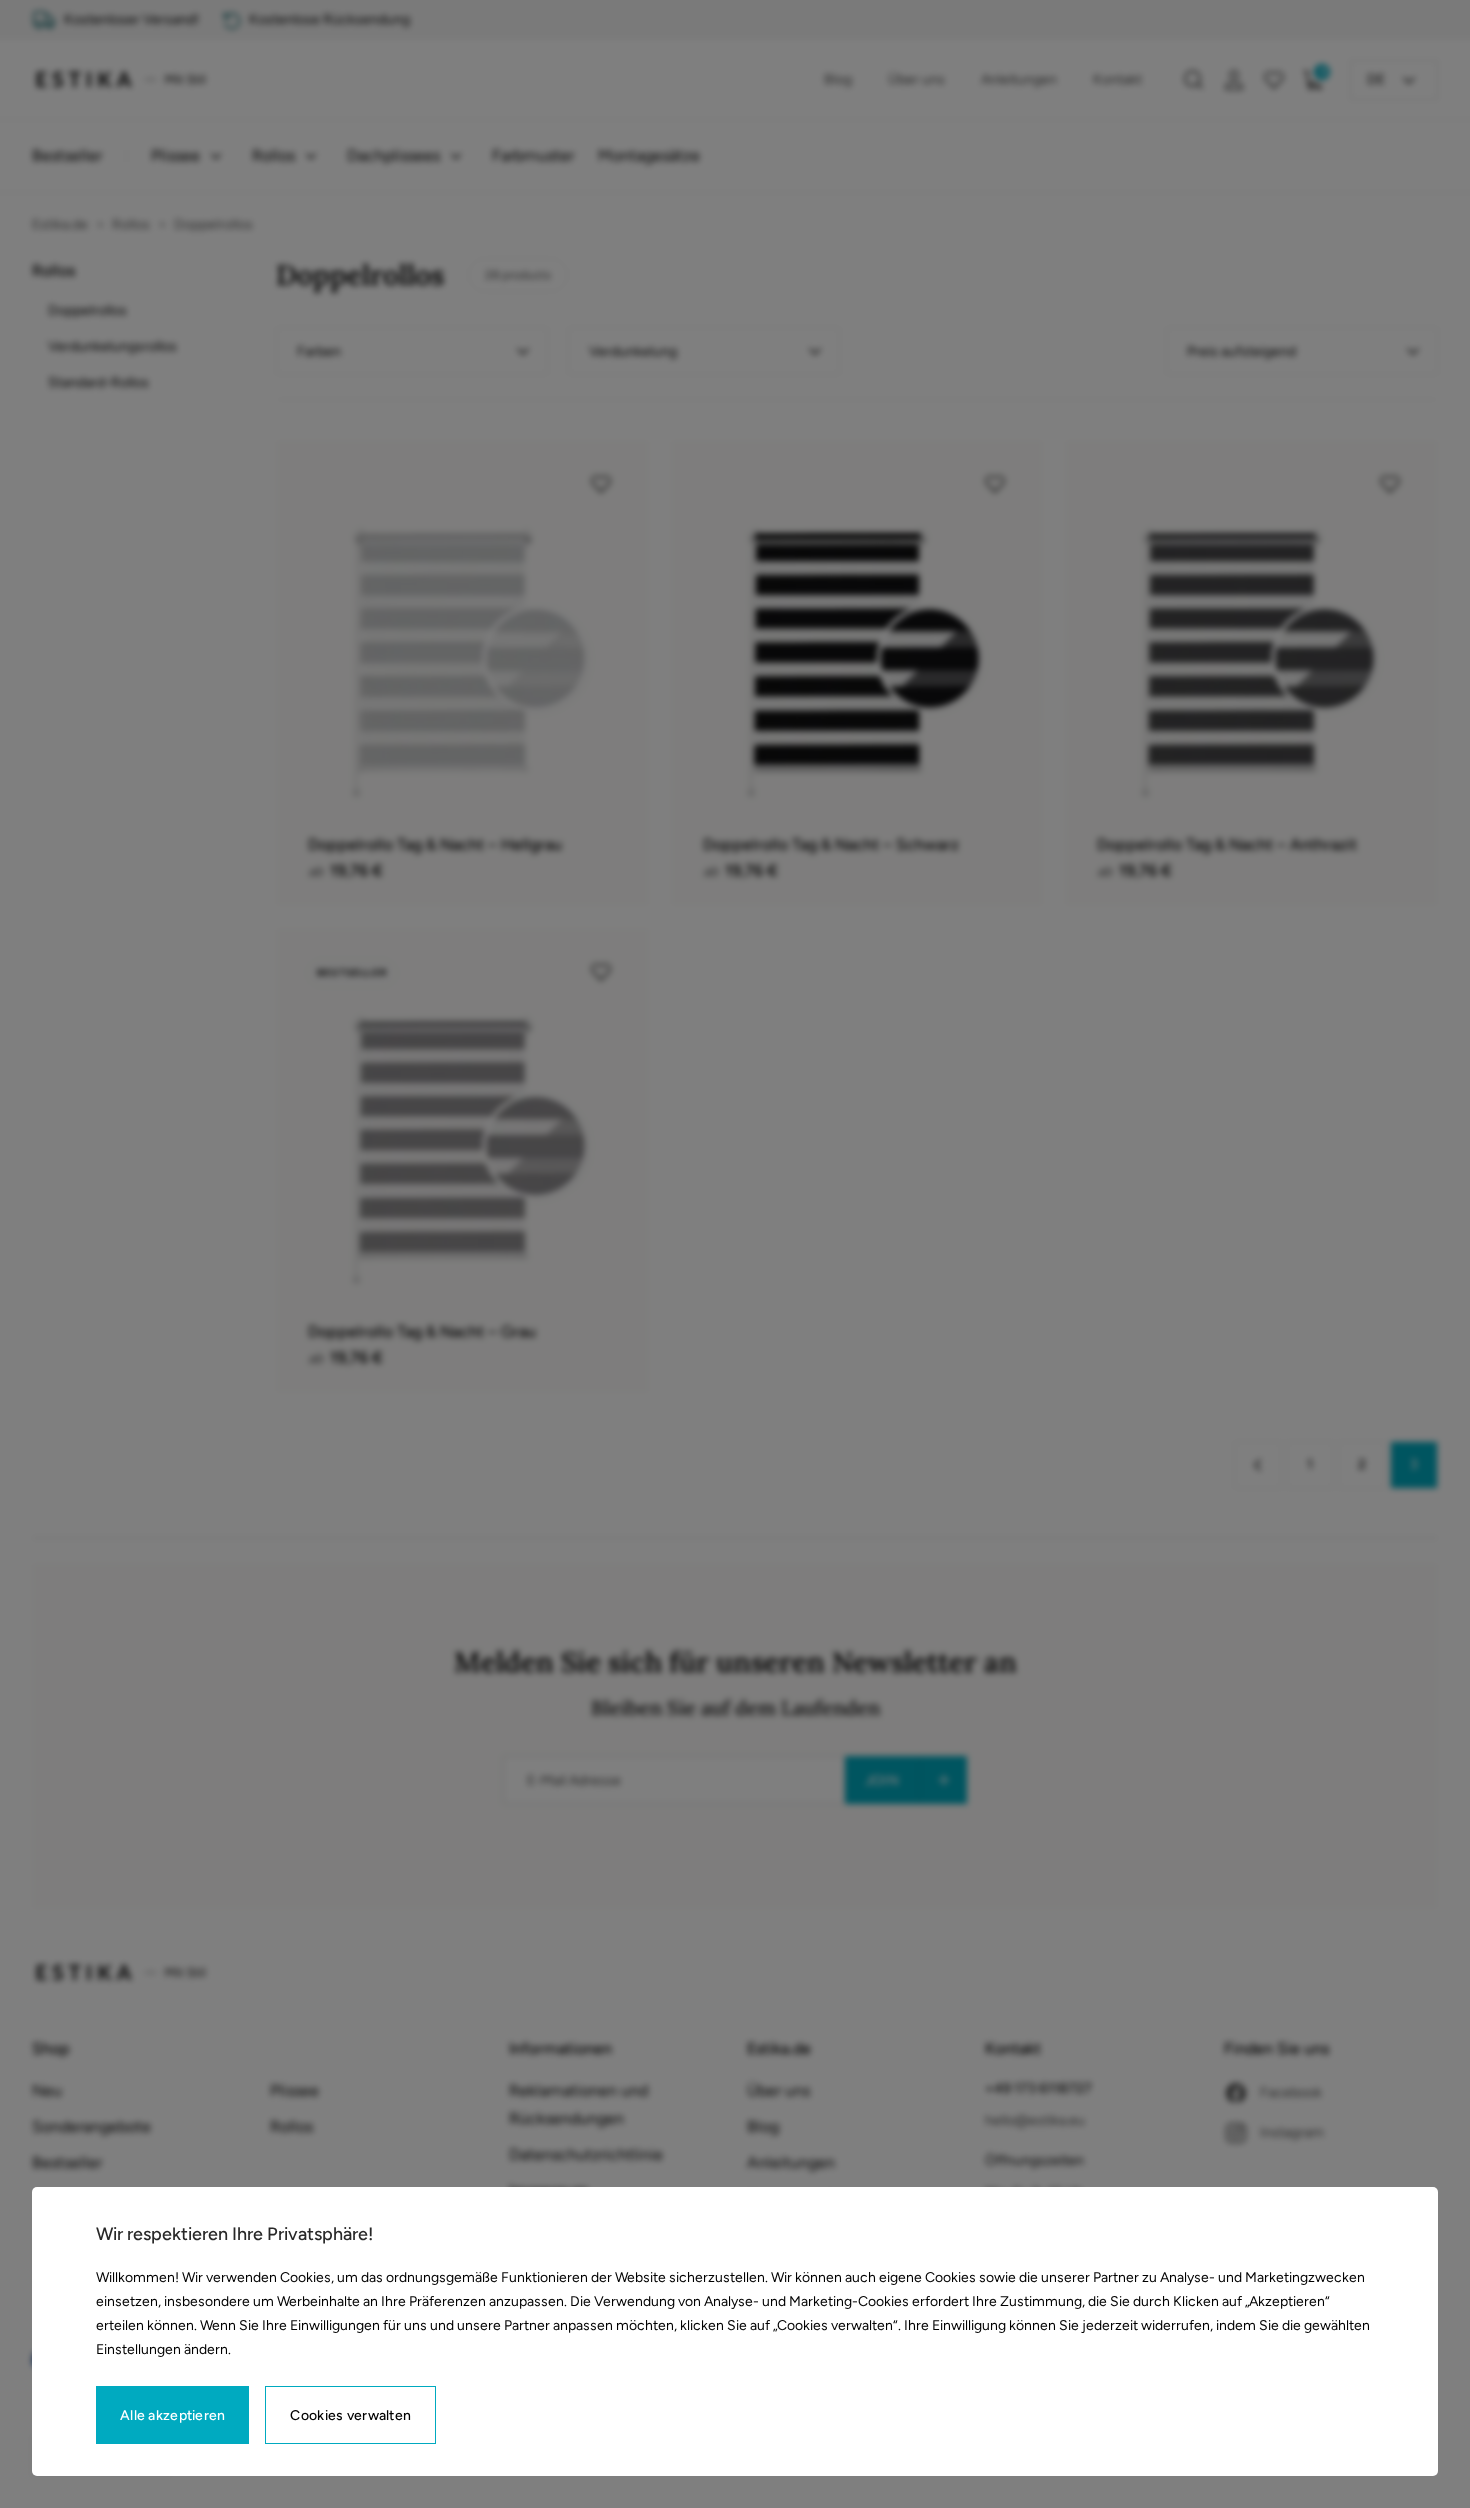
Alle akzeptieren (172, 2415)
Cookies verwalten (350, 2415)
